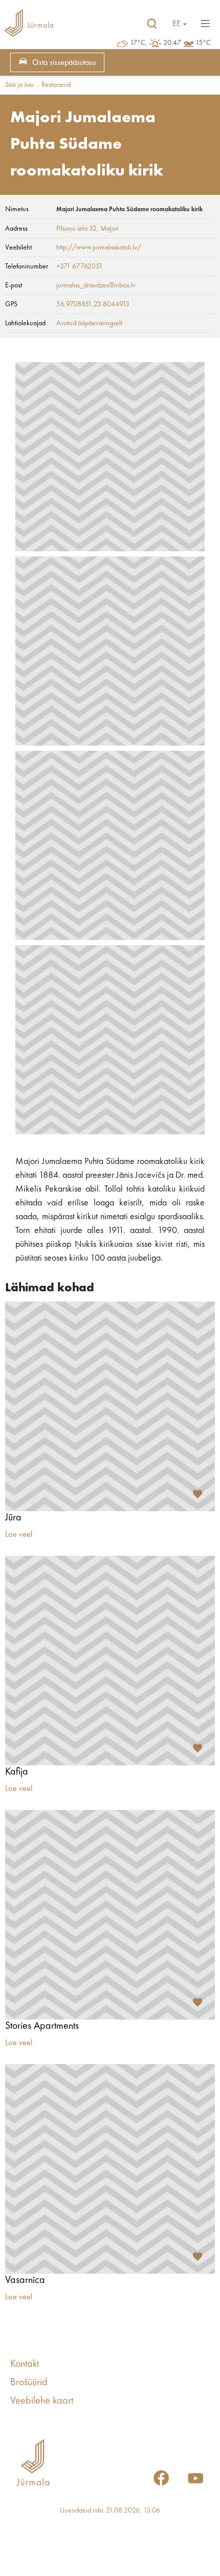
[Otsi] (152, 24)
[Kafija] (110, 1661)
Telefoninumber (27, 266)
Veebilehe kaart (42, 2401)
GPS (11, 304)
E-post (14, 285)
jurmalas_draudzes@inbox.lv (96, 285)
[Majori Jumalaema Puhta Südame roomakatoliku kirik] (110, 457)
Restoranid (56, 85)
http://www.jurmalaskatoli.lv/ (99, 248)
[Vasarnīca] (110, 2169)
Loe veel (19, 1535)
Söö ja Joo (19, 85)
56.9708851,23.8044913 (93, 304)
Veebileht (18, 248)
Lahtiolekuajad (25, 323)
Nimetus (17, 209)
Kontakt (25, 2364)
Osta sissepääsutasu (64, 63)
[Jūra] (110, 1406)
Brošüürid (29, 2383)
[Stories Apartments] (110, 1915)
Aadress (16, 229)
